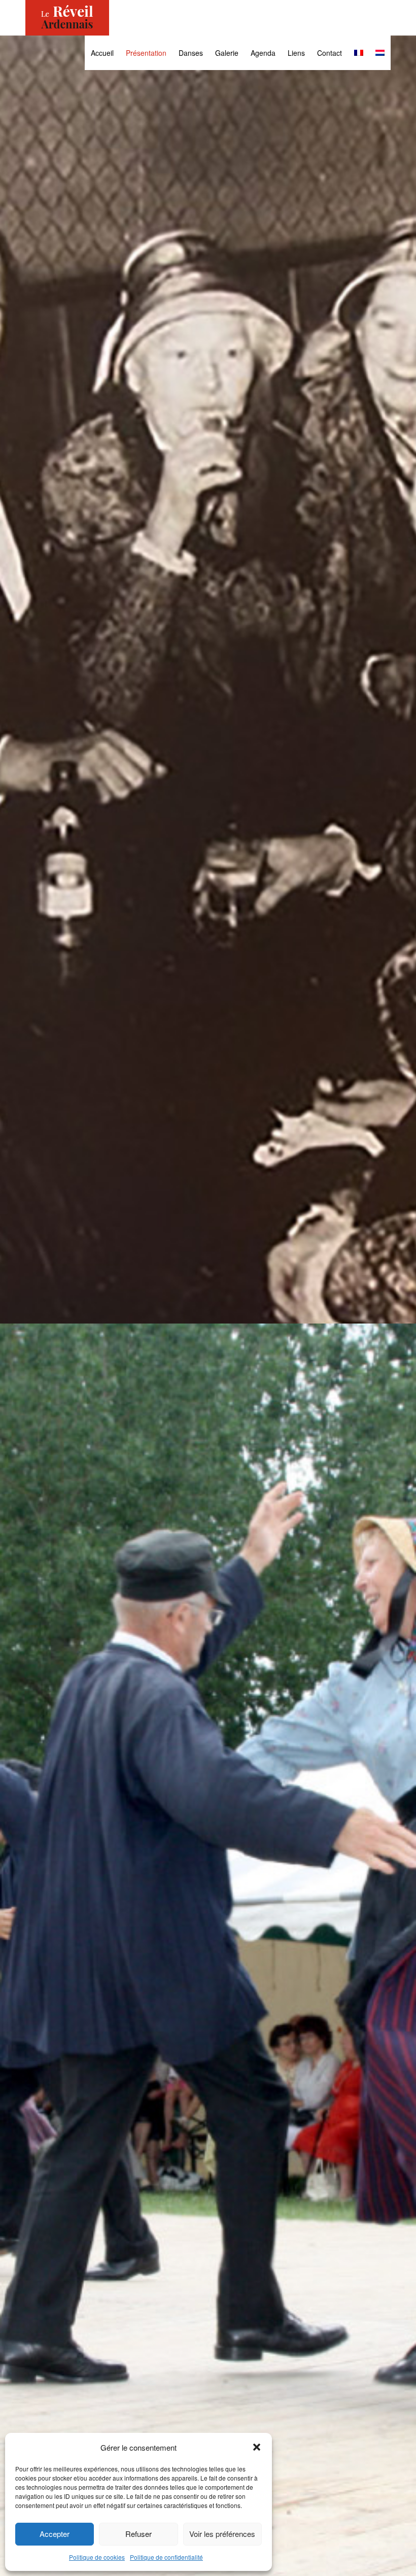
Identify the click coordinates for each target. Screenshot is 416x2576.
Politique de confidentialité (166, 2557)
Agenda (263, 53)
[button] (257, 2447)
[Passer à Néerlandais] (380, 53)
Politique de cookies (97, 2557)
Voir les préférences (222, 2534)
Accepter (55, 2534)
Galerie (227, 53)
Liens (296, 53)
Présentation (146, 53)
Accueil (102, 53)
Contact (330, 53)
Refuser (138, 2534)
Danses (191, 53)
